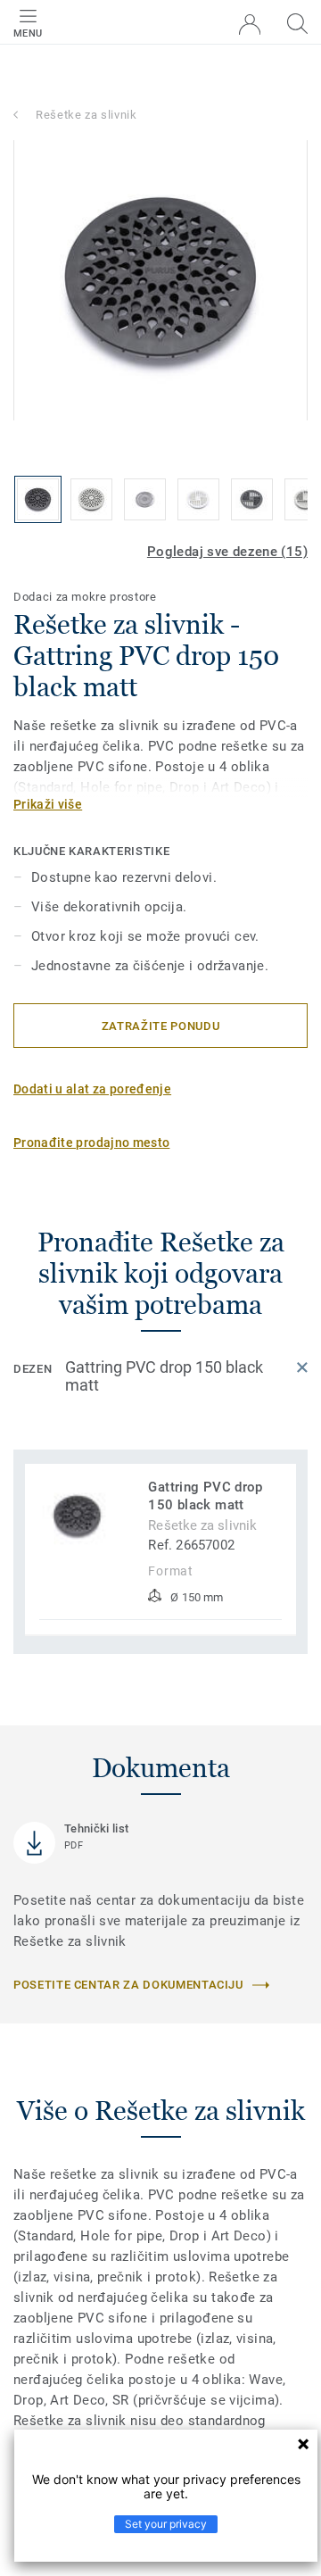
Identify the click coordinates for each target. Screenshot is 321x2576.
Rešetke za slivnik (86, 115)
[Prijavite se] (250, 25)
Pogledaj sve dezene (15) (227, 552)
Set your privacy (166, 2524)
